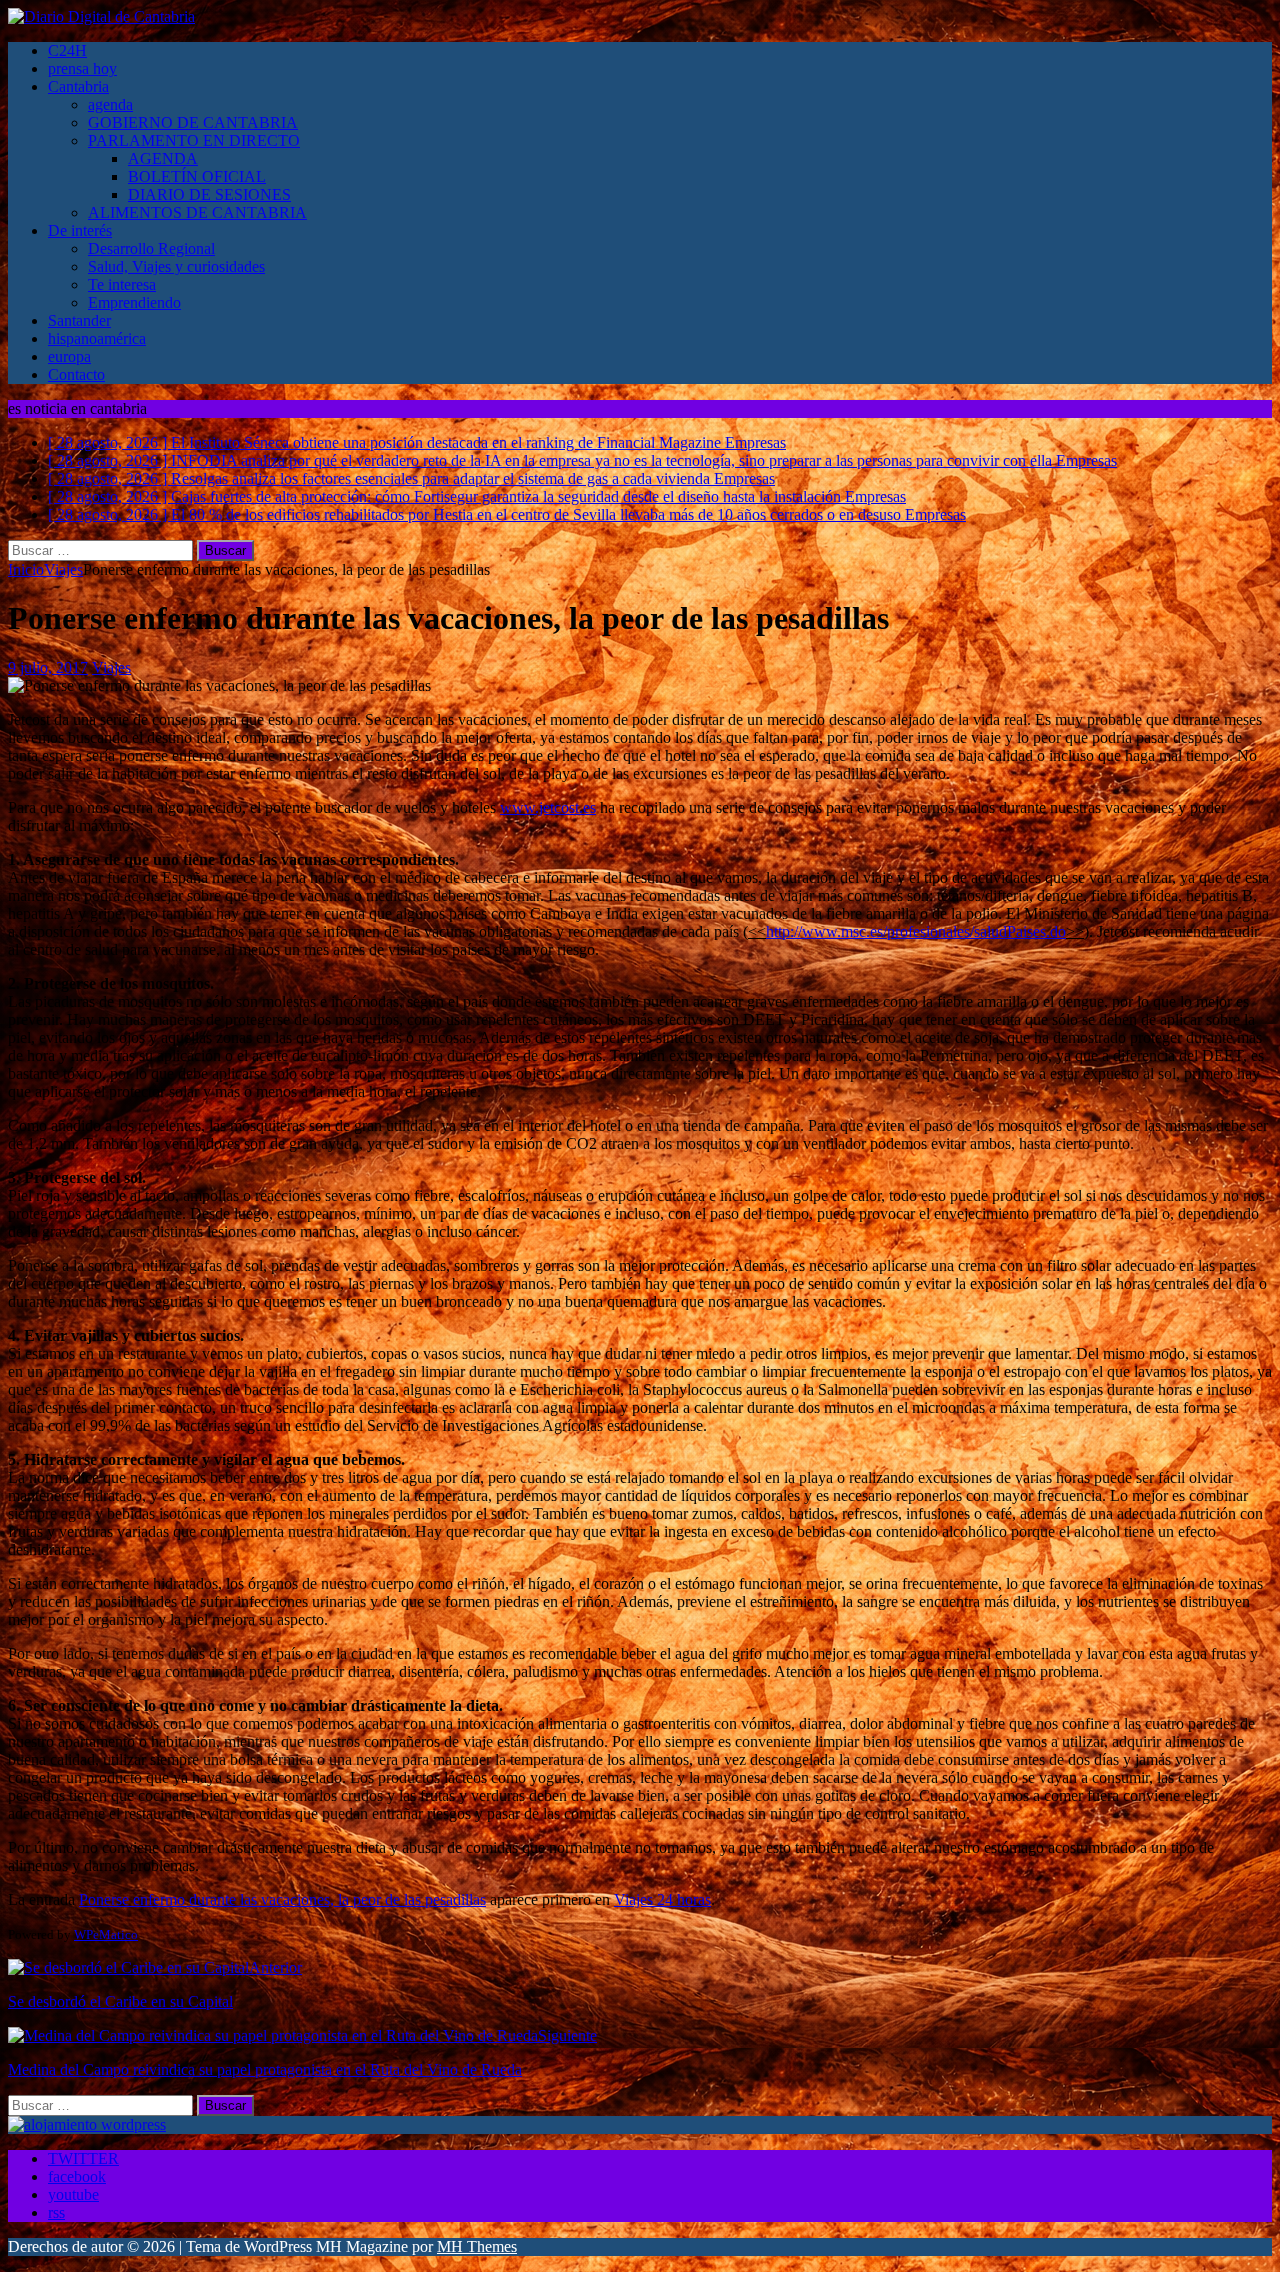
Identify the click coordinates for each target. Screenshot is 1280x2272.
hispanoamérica (97, 338)
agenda (110, 104)
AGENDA (163, 158)
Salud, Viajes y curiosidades (176, 266)
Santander (79, 320)
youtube (73, 2194)
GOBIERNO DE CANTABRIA (193, 122)
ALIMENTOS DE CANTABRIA (197, 212)
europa (69, 356)
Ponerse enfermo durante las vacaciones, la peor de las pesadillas (282, 1899)
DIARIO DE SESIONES (209, 194)
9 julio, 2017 (48, 667)
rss (56, 2212)
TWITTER (83, 2158)
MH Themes (477, 2246)
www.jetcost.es (548, 807)
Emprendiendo (134, 302)
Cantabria (78, 86)
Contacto (76, 374)
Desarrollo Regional (151, 248)
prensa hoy (82, 68)
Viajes (111, 667)
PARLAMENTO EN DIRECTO (194, 140)
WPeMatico (106, 1934)
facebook (77, 2176)
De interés (80, 230)
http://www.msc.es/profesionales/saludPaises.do (916, 931)
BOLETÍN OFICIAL (197, 176)
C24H (67, 50)
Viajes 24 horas (662, 1899)
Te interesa (122, 284)
